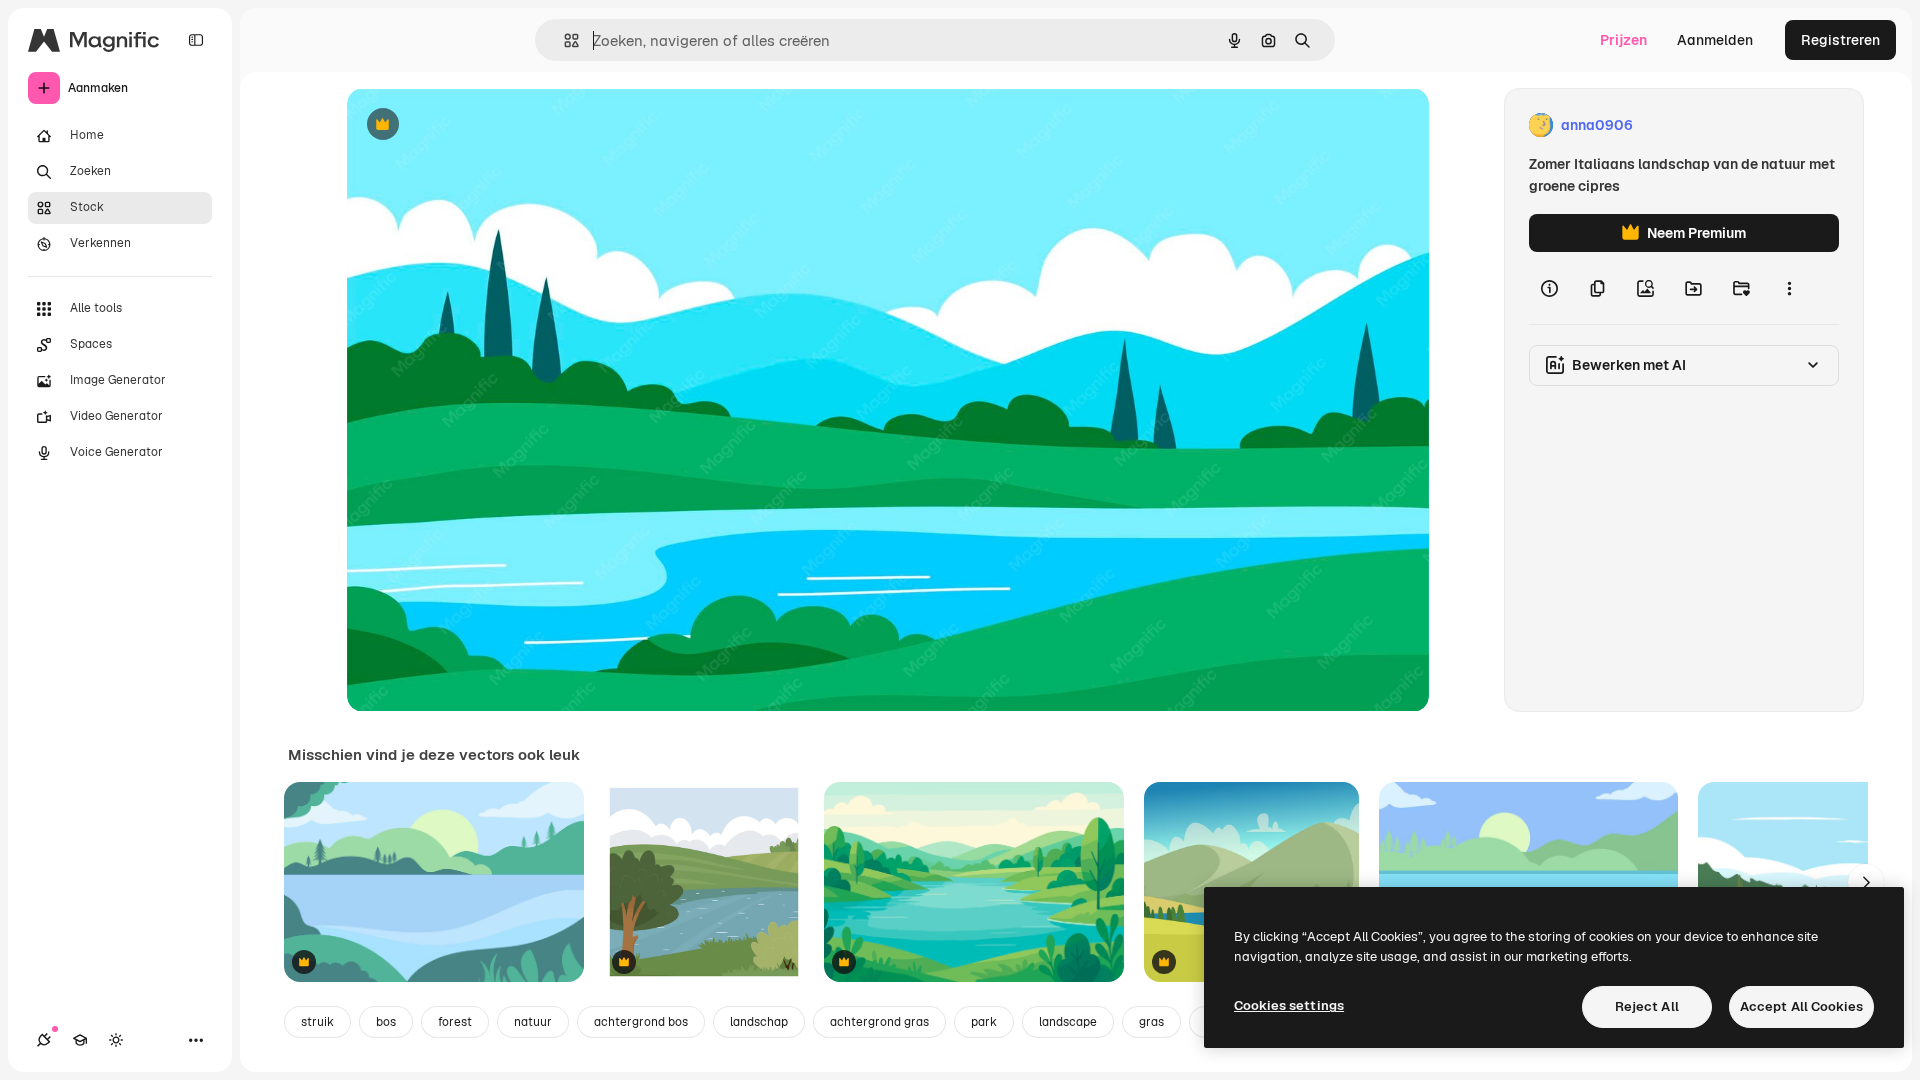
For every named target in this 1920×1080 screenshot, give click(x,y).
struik (317, 1022)
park (984, 1022)
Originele (478, 125)
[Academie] (80, 1040)
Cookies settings (1289, 1005)
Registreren (1840, 40)
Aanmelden (1715, 40)
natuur (533, 1022)
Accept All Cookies (1801, 1006)
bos (386, 1022)
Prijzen (1623, 40)
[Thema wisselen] (116, 1040)
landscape (1068, 1022)
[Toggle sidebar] (196, 40)
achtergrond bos (641, 1022)
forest (455, 1022)
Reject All (1647, 1006)
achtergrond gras (879, 1022)
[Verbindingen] (44, 1040)
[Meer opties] (1789, 288)
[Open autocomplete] (563, 40)
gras (1151, 1022)
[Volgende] (1866, 882)
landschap (759, 1022)
